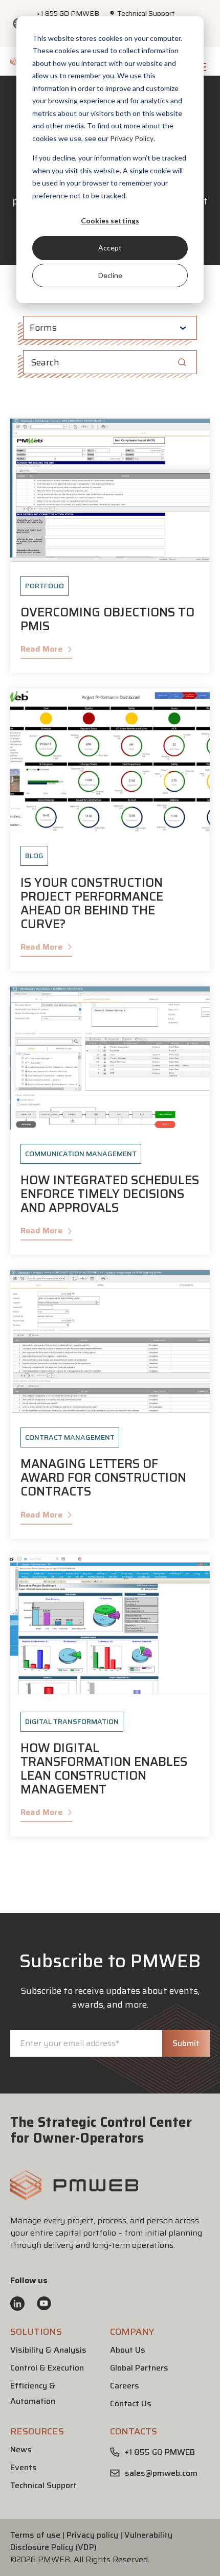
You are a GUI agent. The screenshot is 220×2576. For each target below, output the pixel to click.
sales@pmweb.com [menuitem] (161, 2473)
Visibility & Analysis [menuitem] (49, 2350)
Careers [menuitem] (125, 2386)
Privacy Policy (132, 138)
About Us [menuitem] (128, 2350)
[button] (74, 2197)
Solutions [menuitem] (36, 2332)
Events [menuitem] (24, 2467)
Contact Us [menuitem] (131, 2403)
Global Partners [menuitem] (139, 2368)
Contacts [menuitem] (134, 2431)
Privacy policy (92, 2535)
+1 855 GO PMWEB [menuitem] (68, 13)
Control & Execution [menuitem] (47, 2368)
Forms (43, 328)
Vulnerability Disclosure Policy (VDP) (91, 2541)
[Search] (182, 362)
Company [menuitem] (132, 2332)
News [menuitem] (21, 2449)
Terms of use (35, 2535)
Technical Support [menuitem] (146, 13)
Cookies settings (110, 221)
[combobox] (110, 362)
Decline (110, 275)
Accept (110, 248)
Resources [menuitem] (37, 2431)
